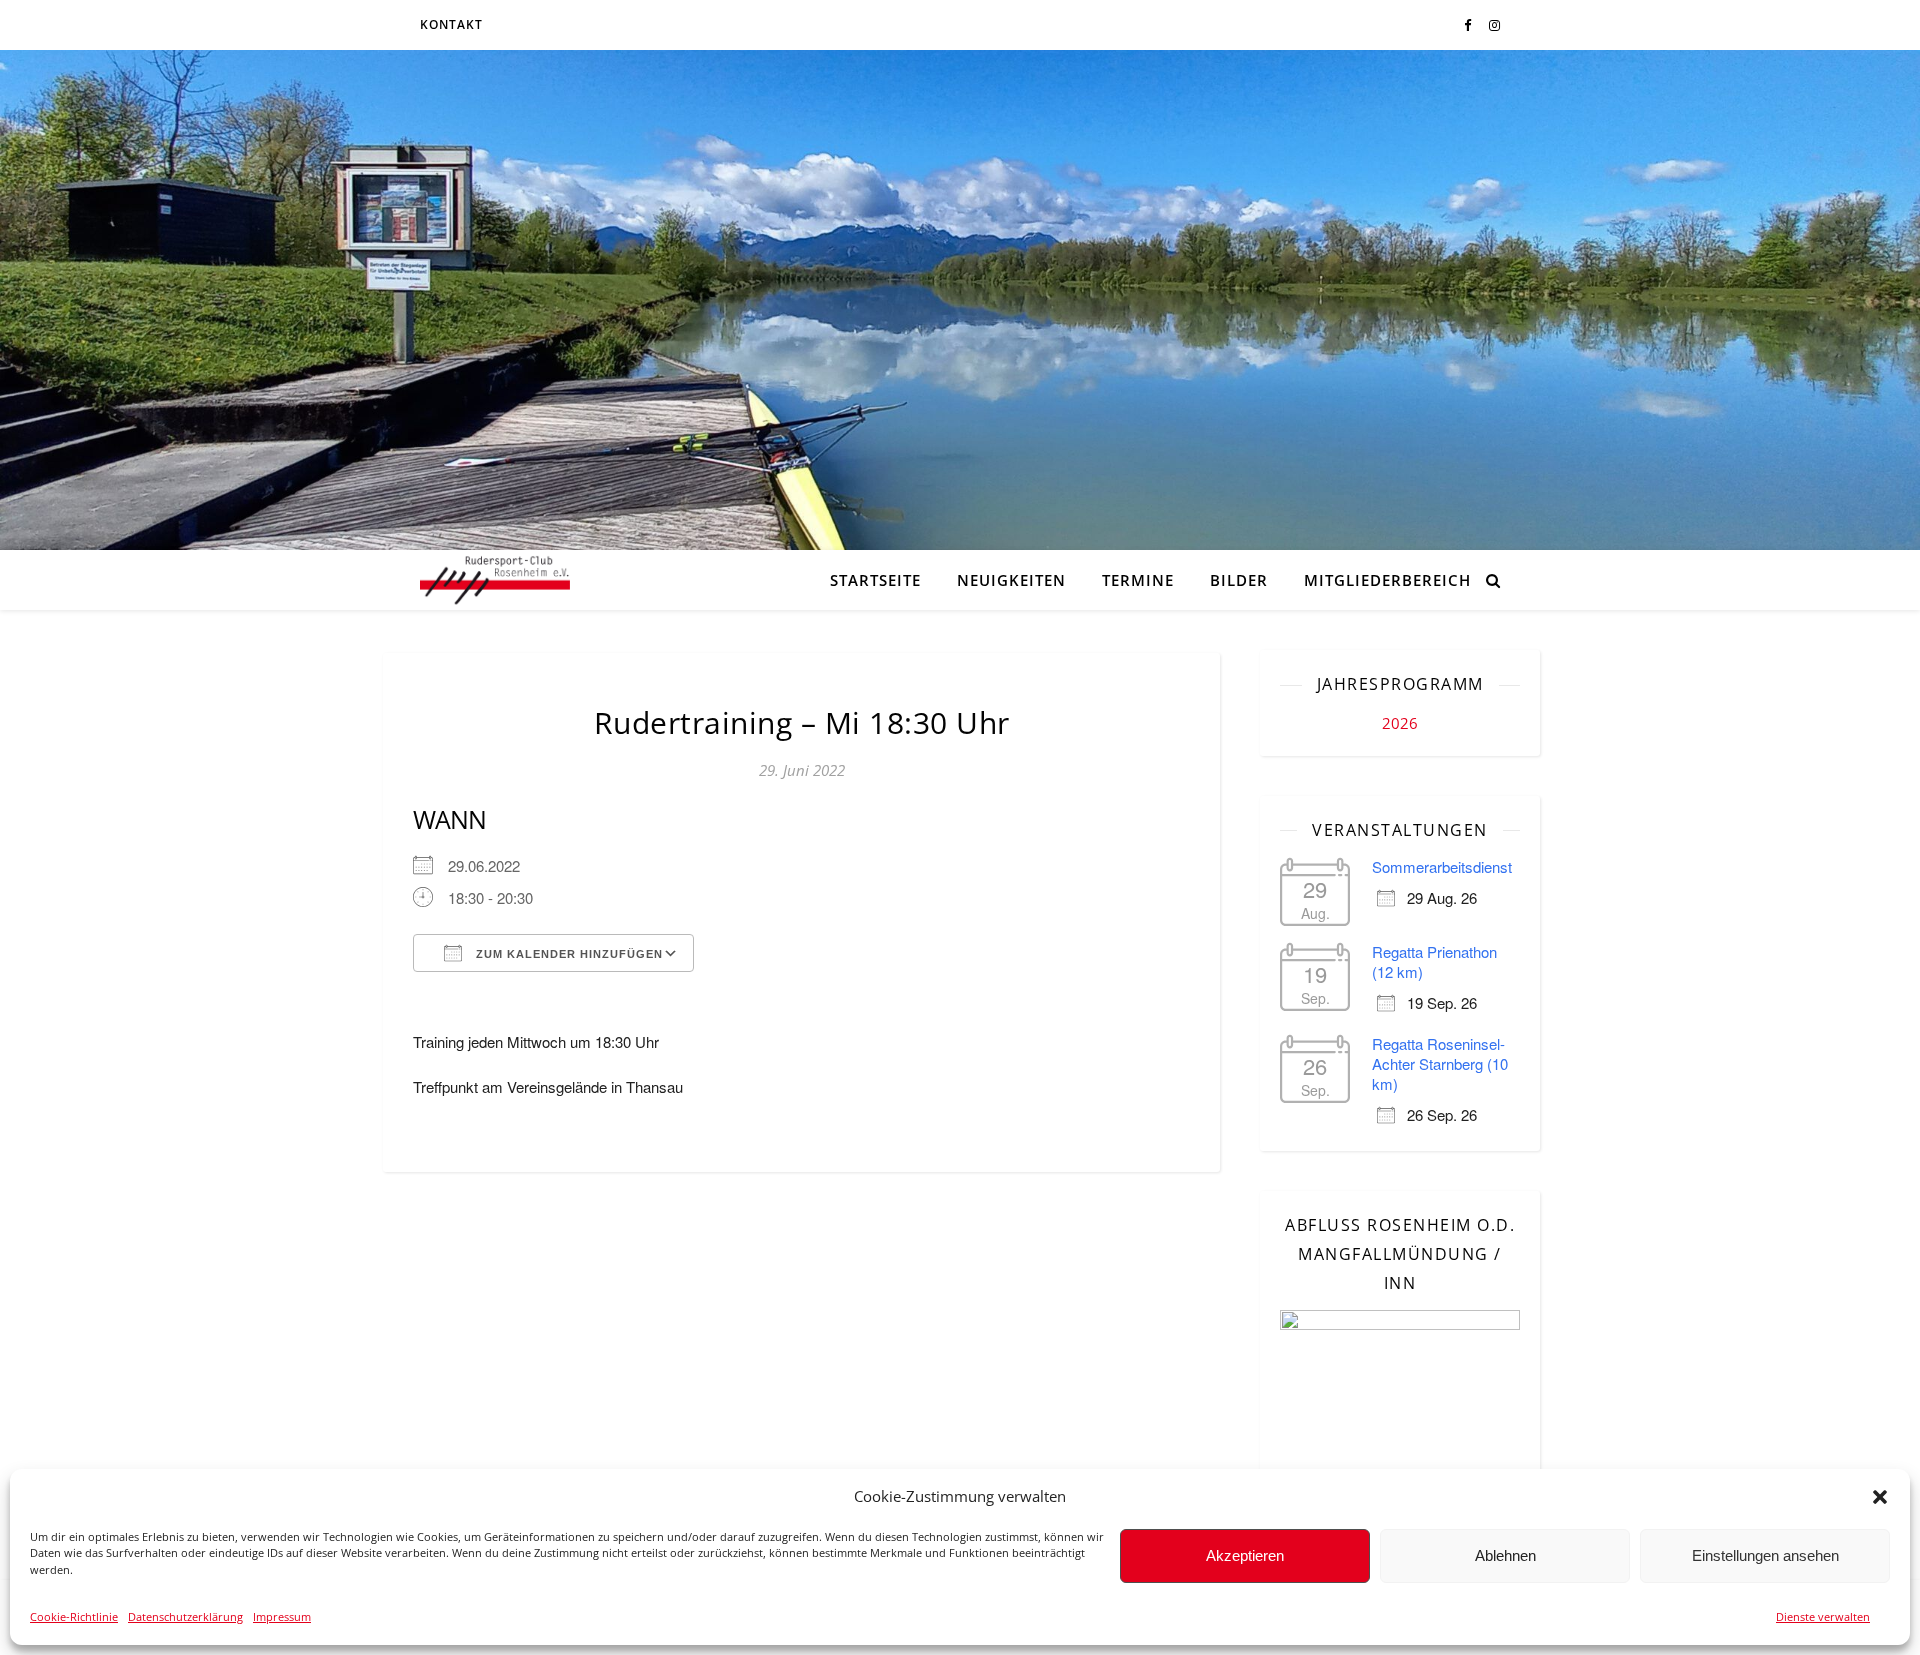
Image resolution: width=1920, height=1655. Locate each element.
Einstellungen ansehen (1765, 1555)
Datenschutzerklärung (185, 1616)
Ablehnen (1505, 1555)
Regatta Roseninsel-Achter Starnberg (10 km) (1440, 1063)
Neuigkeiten (1011, 580)
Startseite (875, 580)
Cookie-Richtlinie (74, 1616)
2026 (1400, 723)
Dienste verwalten (1823, 1616)
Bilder (1239, 580)
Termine (1138, 580)
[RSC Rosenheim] (495, 580)
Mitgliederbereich (1387, 580)
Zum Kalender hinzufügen (567, 954)
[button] (1880, 1497)
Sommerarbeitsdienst (1442, 866)
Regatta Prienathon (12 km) (1434, 961)
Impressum (282, 1616)
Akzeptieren (1245, 1555)
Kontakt (451, 24)
